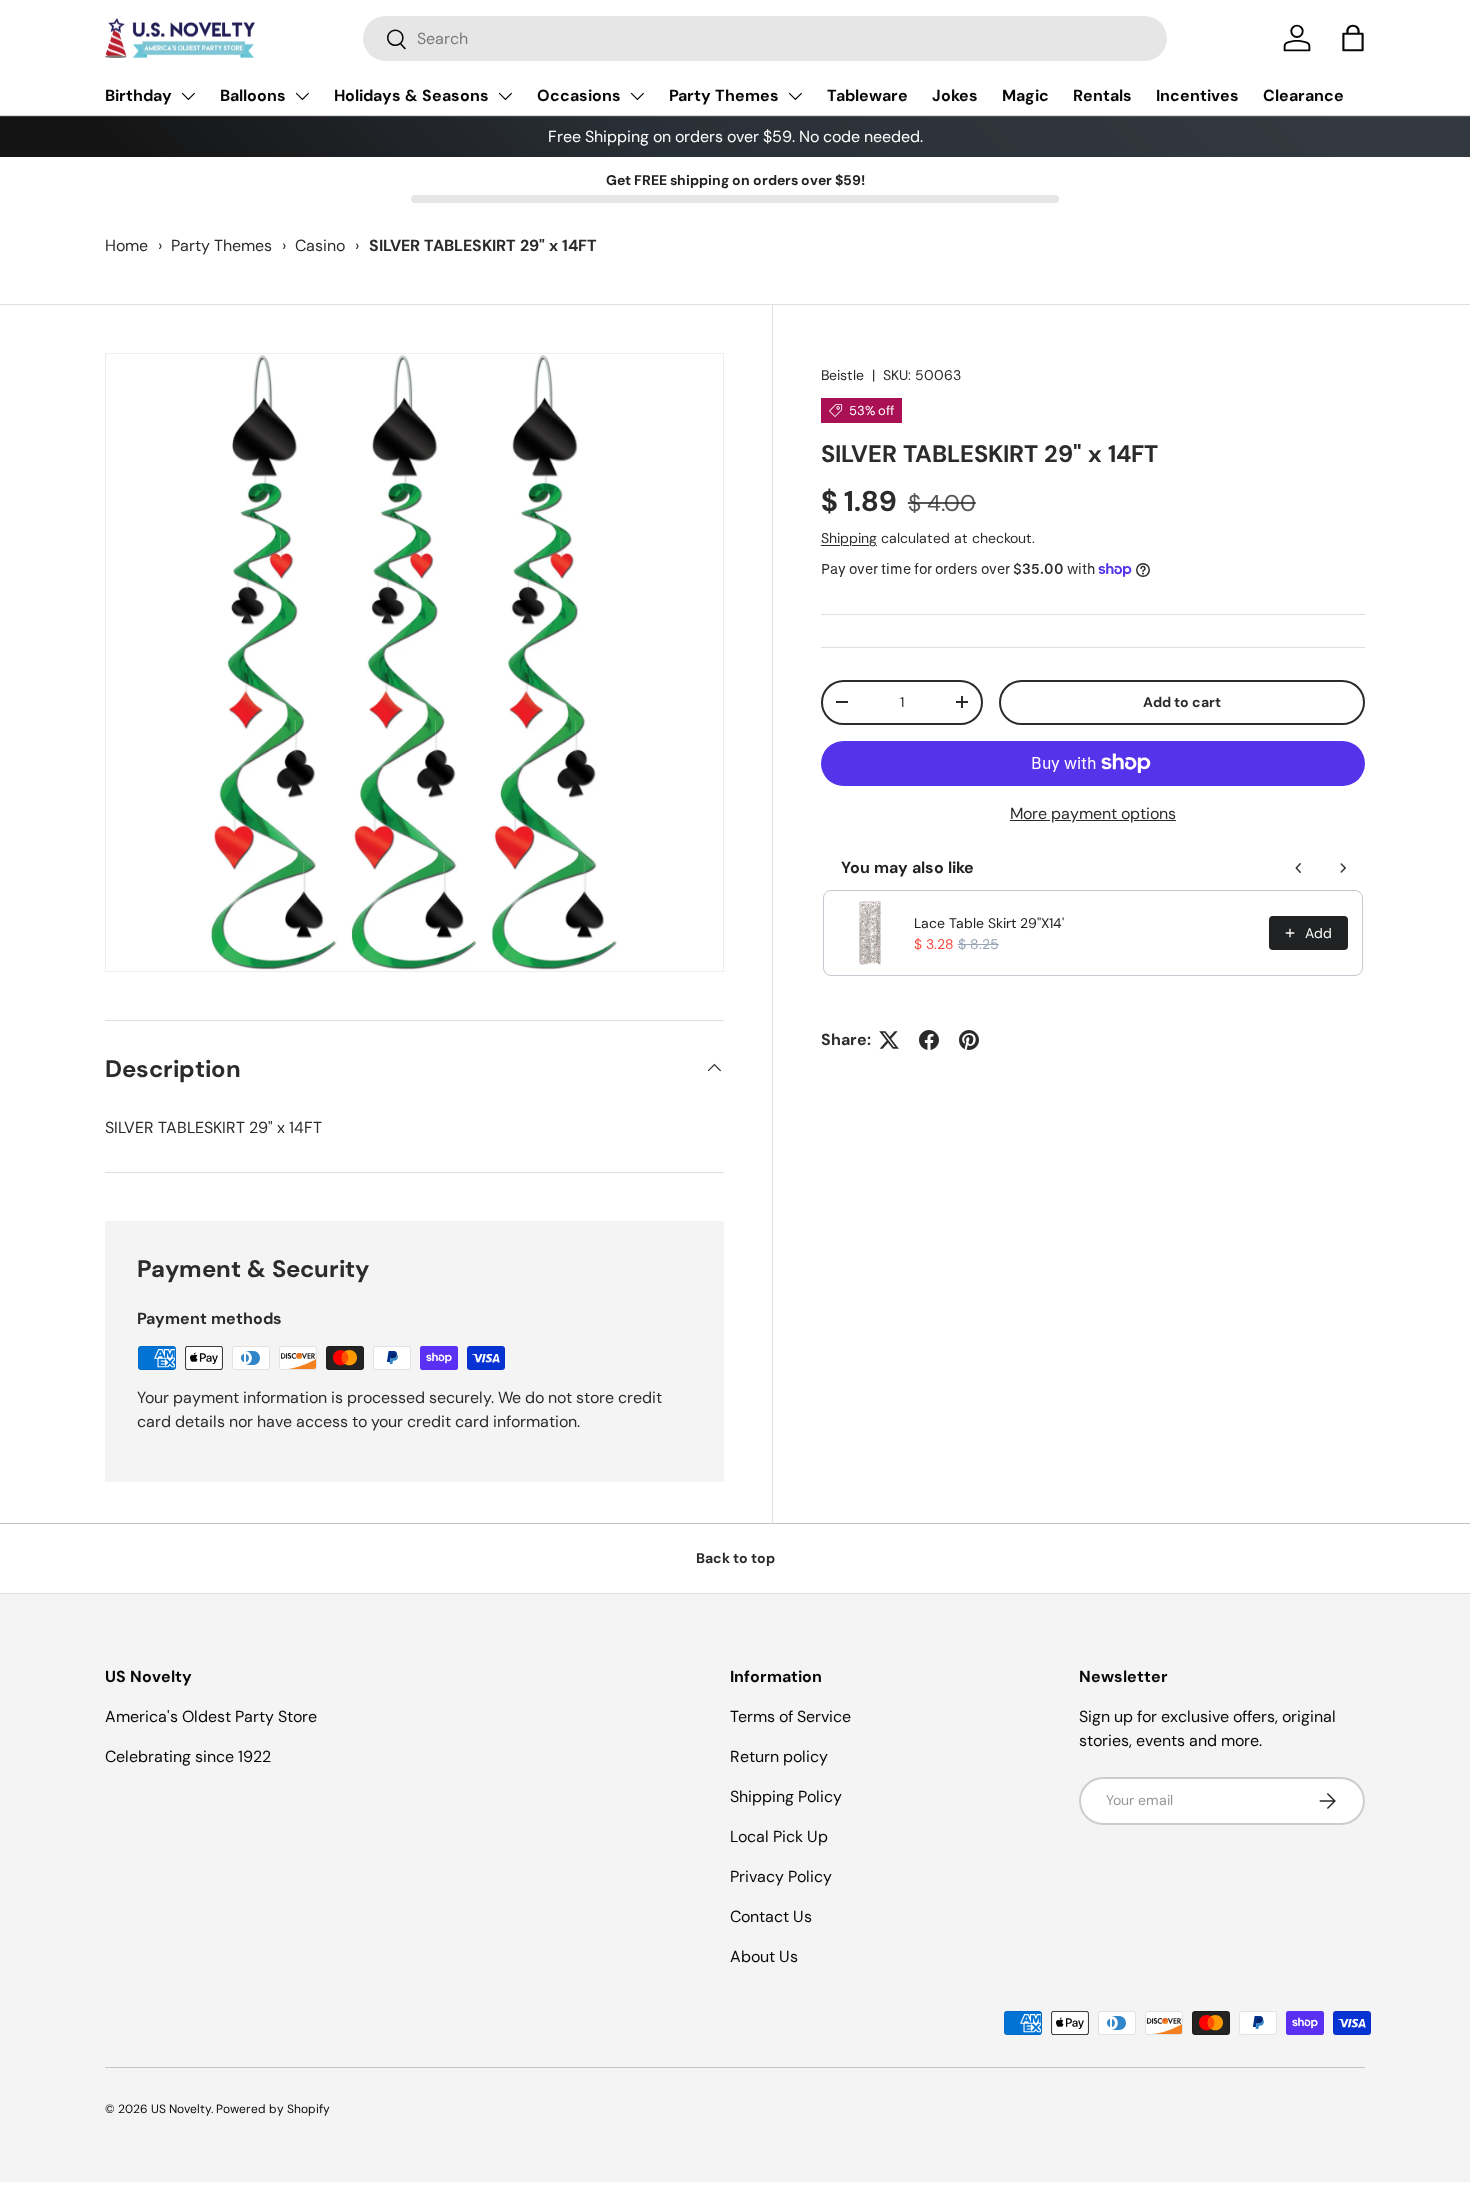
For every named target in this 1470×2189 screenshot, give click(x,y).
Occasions (579, 95)
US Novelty (181, 2109)
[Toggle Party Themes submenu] (795, 96)
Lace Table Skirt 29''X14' (989, 923)
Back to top (735, 1558)
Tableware (867, 95)
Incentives (1197, 95)
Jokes (955, 95)
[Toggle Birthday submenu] (188, 96)
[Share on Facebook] (929, 1040)
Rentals (1102, 95)
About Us (764, 1956)
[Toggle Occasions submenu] (637, 96)
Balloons (253, 95)
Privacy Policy (781, 1876)
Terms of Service (790, 1716)
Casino (320, 245)
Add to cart (1182, 702)
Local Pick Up (779, 1836)
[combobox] (765, 38)
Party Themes (724, 95)
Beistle (842, 375)
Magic (1025, 95)
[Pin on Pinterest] (969, 1040)
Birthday (138, 95)
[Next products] (1343, 868)
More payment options (1093, 813)
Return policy (779, 1756)
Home (126, 245)
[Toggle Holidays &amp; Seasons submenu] (505, 96)
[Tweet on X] (889, 1040)
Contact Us (771, 1916)
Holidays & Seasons (411, 95)
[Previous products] (1299, 868)
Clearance (1303, 95)
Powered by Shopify (273, 2109)
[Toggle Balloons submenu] (302, 96)
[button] (1353, 38)
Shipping (849, 538)
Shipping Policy (786, 1796)
